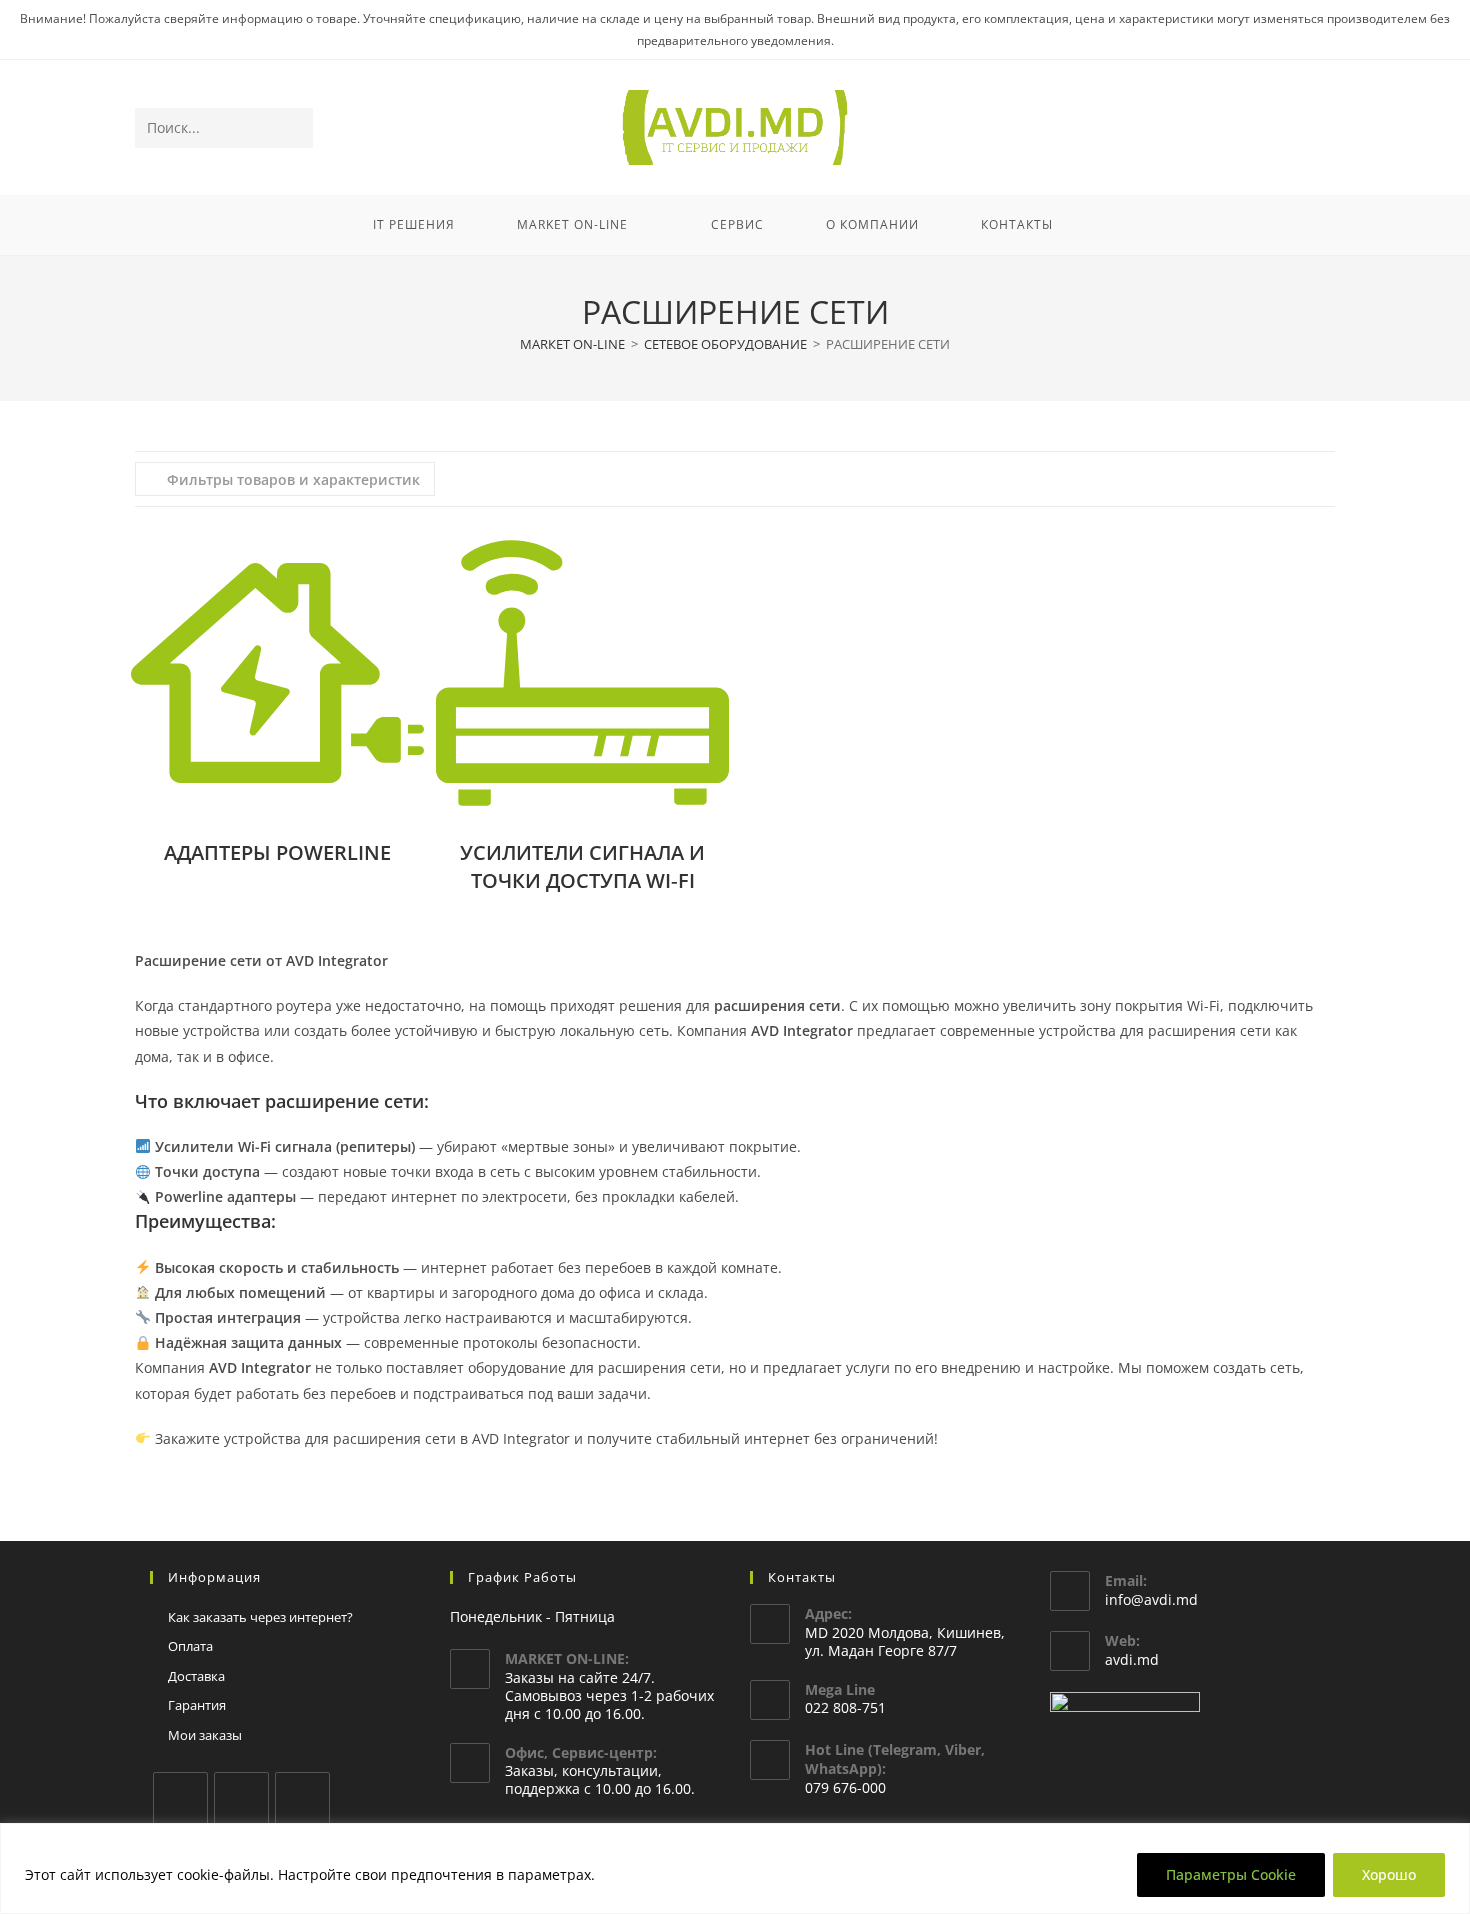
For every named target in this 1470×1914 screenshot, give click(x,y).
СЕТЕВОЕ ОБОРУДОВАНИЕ (725, 344)
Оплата (190, 1646)
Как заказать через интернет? (260, 1617)
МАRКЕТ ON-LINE (572, 344)
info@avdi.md (1151, 1599)
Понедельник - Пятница (532, 1616)
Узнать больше (656, 1874)
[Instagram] (241, 1799)
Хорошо (1389, 1874)
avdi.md (1132, 1659)
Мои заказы (205, 1735)
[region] (735, 1868)
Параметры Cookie (1231, 1874)
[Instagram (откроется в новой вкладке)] (1267, 128)
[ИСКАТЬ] (294, 128)
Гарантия (197, 1705)
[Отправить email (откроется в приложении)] (1321, 128)
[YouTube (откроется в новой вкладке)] (1294, 128)
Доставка (196, 1676)
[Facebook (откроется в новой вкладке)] (1240, 128)
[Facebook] (180, 1799)
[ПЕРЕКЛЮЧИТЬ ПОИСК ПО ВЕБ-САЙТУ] (1110, 225)
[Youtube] (302, 1799)
